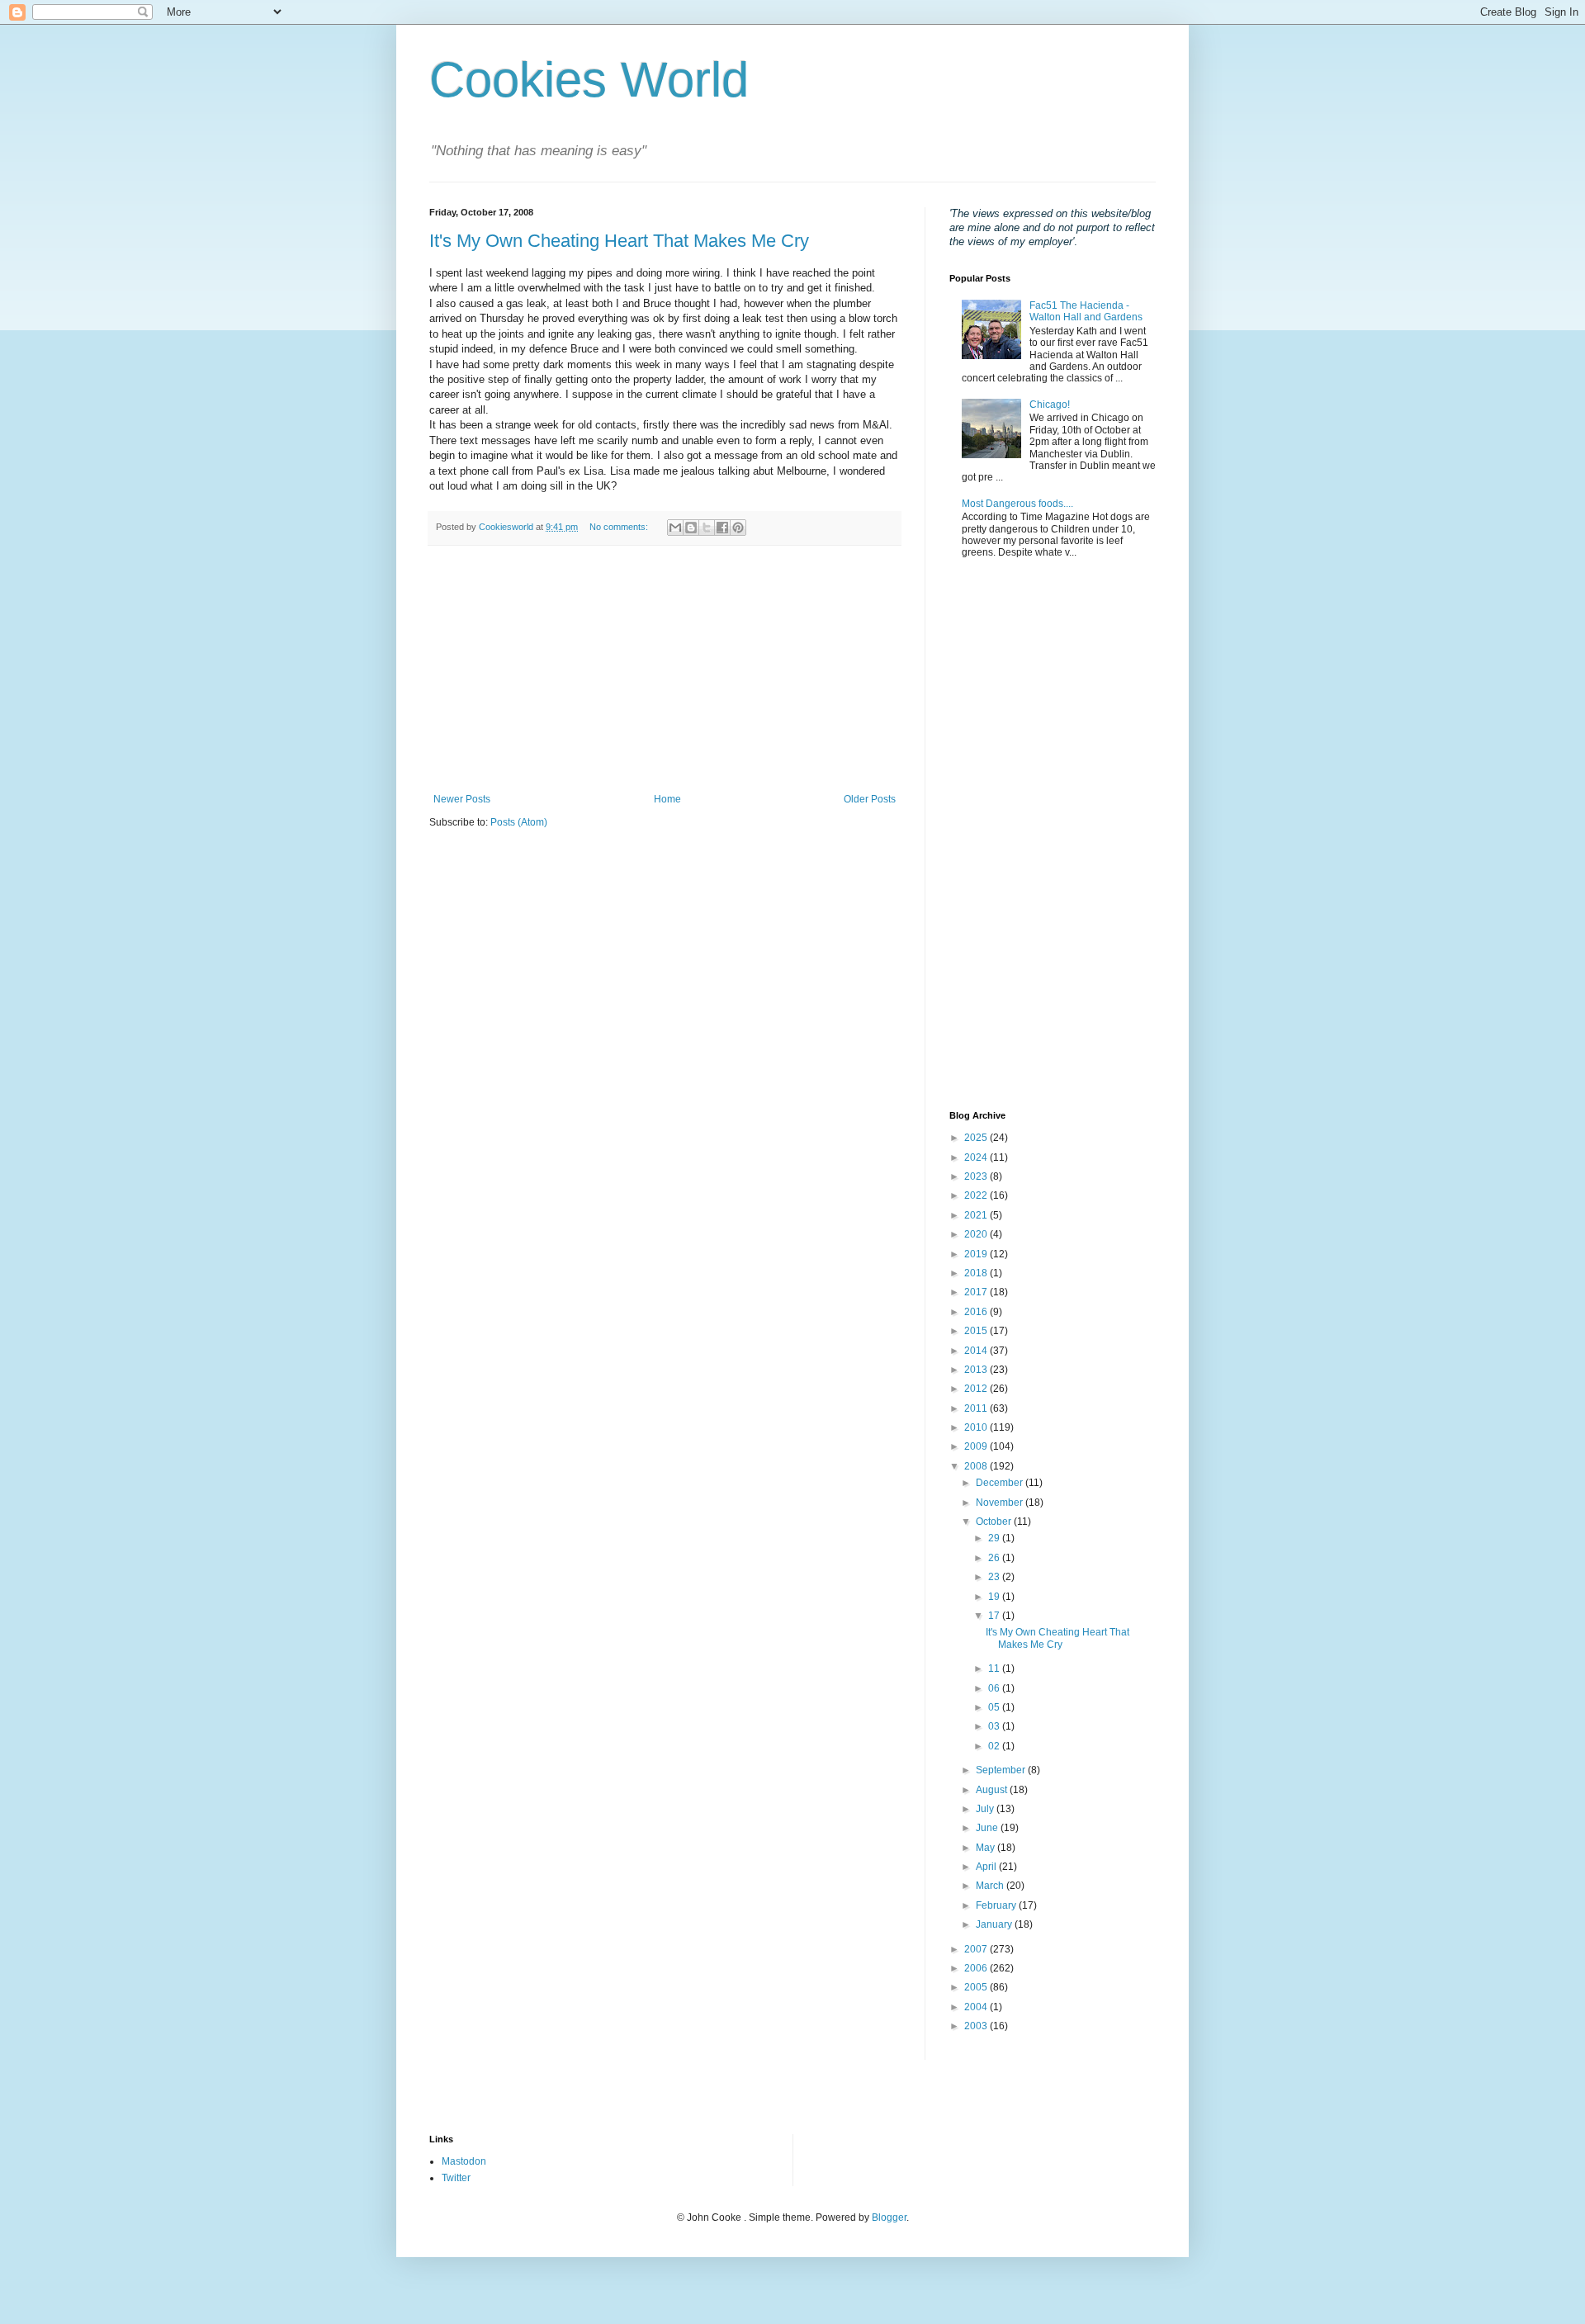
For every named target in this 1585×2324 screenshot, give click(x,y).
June (988, 1828)
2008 (977, 1466)
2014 (977, 1351)
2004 (977, 2007)
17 (995, 1616)
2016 (977, 1312)
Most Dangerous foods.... (1017, 504)
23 (995, 1577)
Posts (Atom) (519, 822)
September (1002, 1770)
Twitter (456, 2178)
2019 (977, 1254)
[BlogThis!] (691, 528)
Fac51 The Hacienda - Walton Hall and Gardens (1086, 311)
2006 (977, 1968)
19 (995, 1597)
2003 (977, 2026)
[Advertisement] (665, 670)
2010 (977, 1427)
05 (995, 1707)
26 (995, 1558)
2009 (977, 1446)
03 (995, 1726)
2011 (977, 1408)
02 (995, 1746)
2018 (977, 1273)
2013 (977, 1370)
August (993, 1790)
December (1001, 1483)
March (991, 1886)
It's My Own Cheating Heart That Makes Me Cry (619, 241)
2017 (977, 1292)
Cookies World (589, 80)
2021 (977, 1215)
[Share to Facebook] (722, 528)
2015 (977, 1331)
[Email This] (675, 528)
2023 (977, 1176)
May (986, 1848)
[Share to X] (707, 528)
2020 (977, 1234)
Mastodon (464, 2161)
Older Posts (870, 799)
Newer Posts (462, 799)
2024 (977, 1157)
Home (667, 799)
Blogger (889, 2218)
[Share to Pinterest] (738, 528)
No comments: (620, 527)
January (995, 1924)
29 (995, 1538)
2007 (977, 1949)
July (986, 1809)
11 (995, 1668)
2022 (977, 1195)
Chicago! (1050, 405)
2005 (977, 1987)
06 (995, 1688)
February (997, 1905)
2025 (977, 1138)
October (995, 1522)
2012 (977, 1389)
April (987, 1867)
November (1001, 1503)
